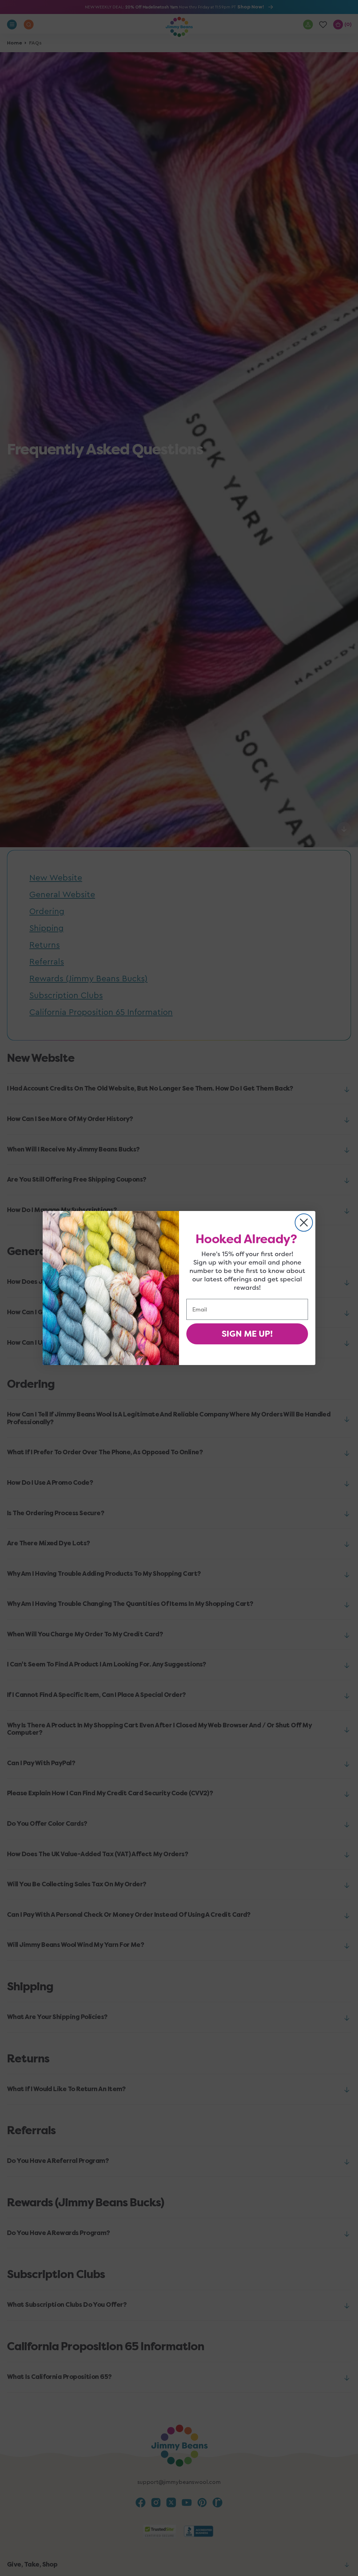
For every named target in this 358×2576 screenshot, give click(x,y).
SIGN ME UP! (247, 1334)
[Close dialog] (304, 1223)
